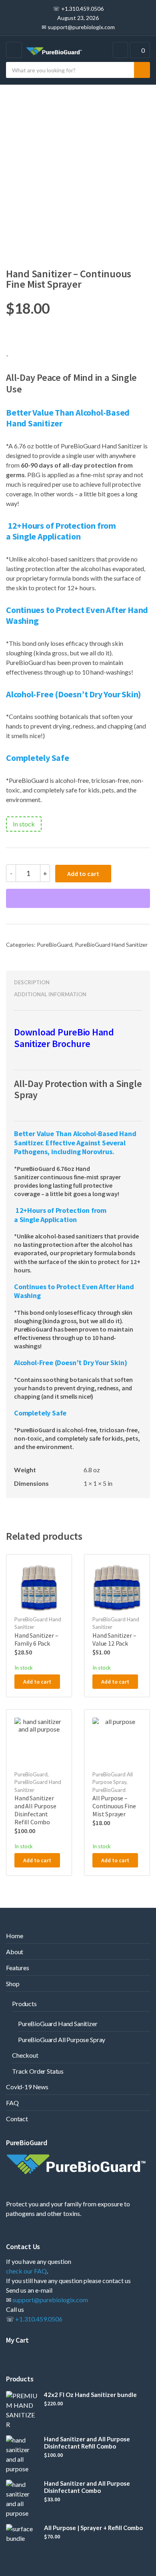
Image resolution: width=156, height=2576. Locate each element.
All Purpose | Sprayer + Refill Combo (93, 2528)
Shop (13, 1984)
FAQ (12, 2103)
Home (14, 1936)
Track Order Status (38, 2071)
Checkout (25, 2055)
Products (24, 2004)
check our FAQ (26, 2271)
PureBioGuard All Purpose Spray (62, 2039)
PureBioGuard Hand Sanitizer (111, 945)
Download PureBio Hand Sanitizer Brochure (64, 1038)
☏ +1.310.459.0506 (78, 9)
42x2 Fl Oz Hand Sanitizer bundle (90, 2395)
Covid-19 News (27, 2087)
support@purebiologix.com (50, 2300)
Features (18, 1968)
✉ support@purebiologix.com (78, 27)
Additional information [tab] (50, 994)
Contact (17, 2119)
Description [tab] (32, 982)
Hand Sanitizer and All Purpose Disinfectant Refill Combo (87, 2443)
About (15, 1952)
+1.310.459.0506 (39, 2319)
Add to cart (83, 874)
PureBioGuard (55, 945)
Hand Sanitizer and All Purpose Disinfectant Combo (87, 2487)
